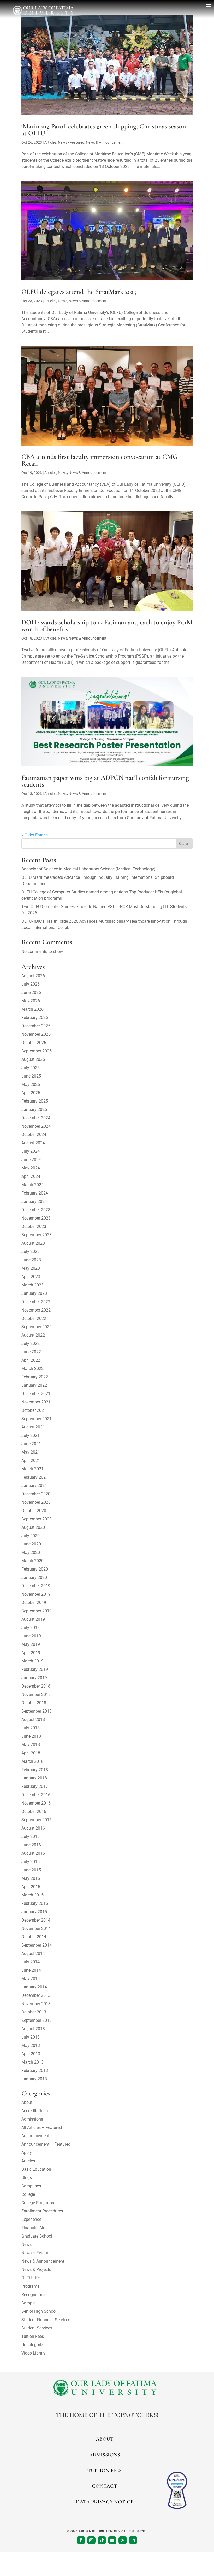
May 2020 (31, 1552)
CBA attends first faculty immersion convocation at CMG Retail (100, 460)
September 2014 (37, 1945)
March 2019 (32, 1661)
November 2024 (36, 1126)
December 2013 (36, 1995)
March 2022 (32, 1369)
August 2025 (33, 1059)
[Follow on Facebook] (81, 2540)
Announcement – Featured (46, 2144)
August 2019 (33, 1619)
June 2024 (31, 1160)
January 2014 (34, 1987)
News (63, 301)
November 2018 (36, 1694)
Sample (28, 2303)
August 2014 (33, 1954)
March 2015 (32, 1895)
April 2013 (31, 2054)
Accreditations (35, 2111)
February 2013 (35, 2071)
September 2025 (37, 1051)
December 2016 (36, 1795)
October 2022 (34, 1318)
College (28, 2194)
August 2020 (33, 1527)
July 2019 (31, 1628)
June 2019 (31, 1636)
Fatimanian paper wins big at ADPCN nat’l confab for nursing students (105, 781)
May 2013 (31, 2045)
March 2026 (32, 1009)
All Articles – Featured (42, 2127)
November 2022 (36, 1310)
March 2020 (32, 1561)
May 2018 (31, 1745)
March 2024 (32, 1185)
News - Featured (71, 142)
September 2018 (37, 1711)
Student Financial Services (46, 2320)
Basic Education (36, 2169)
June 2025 (31, 1076)
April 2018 (31, 1753)
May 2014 (31, 1979)
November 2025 (36, 1034)
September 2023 (37, 1235)
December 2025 (36, 1026)
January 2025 (34, 1110)
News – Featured (37, 2253)
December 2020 (36, 1494)
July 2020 (31, 1536)
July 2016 (31, 1837)
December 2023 (36, 1210)
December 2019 (36, 1586)
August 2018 (33, 1720)
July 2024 (31, 1151)
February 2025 (35, 1101)
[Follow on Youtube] (112, 2540)
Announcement (35, 2136)
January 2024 (34, 1201)
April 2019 (31, 1653)
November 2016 (36, 1803)
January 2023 (34, 1293)
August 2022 (33, 1335)
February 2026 (35, 1018)
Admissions (32, 2119)
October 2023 (34, 1226)
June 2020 (31, 1544)
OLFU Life (31, 2278)
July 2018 (31, 1728)
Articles (50, 142)
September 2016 (37, 1820)
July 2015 (31, 1862)
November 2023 (36, 1218)
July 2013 (31, 2037)
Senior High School (39, 2311)
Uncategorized (35, 2345)
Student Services (37, 2328)
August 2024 (33, 1143)
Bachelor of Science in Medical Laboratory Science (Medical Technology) (88, 869)
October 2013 (34, 2012)
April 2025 (31, 1093)
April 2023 (31, 1277)
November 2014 (36, 1928)
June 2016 (31, 1845)
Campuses (31, 2186)
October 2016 (34, 1811)
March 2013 (32, 2062)
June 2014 (31, 1970)
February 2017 (35, 1786)
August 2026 (33, 976)
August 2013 (33, 2029)
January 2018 (34, 1778)
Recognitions (33, 2295)
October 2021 (34, 1410)
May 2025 (31, 1084)
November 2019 (36, 1594)
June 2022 (31, 1352)
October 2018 (34, 1703)
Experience (31, 2219)
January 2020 (34, 1577)
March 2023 (32, 1285)
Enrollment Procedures (42, 2211)
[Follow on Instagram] (91, 2540)
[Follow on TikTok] (102, 2540)
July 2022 (31, 1343)
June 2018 (31, 1736)
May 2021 (31, 1452)
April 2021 (31, 1460)
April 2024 (31, 1176)
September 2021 (37, 1419)
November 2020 (36, 1502)
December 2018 (36, 1686)
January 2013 (34, 2079)
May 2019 (31, 1644)
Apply (27, 2153)
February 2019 (35, 1669)
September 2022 (37, 1327)
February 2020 (35, 1569)
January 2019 (34, 1678)
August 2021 (33, 1427)
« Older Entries (35, 835)
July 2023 (31, 1252)
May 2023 (31, 1268)
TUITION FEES (105, 2470)
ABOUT (105, 2439)
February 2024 (35, 1193)
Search (184, 844)
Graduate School (37, 2236)
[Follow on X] (123, 2540)
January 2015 (34, 1912)
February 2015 (35, 1903)
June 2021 (31, 1444)
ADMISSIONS (105, 2455)
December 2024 (36, 1118)
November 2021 (36, 1402)
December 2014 (36, 1920)
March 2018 (32, 1761)
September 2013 (37, 2020)
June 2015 (31, 1870)
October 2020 (34, 1511)
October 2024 (34, 1135)
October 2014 (34, 1937)
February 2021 (35, 1477)
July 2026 (31, 984)
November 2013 (36, 2004)
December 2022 (36, 1302)
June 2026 (31, 993)
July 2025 (31, 1068)
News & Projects (36, 2270)
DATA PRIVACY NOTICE (105, 2502)
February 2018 (35, 1770)
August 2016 (33, 1828)
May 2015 (31, 1878)
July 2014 (31, 1962)
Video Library (34, 2353)
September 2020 (37, 1519)
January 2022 (34, 1385)
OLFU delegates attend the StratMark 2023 (79, 292)
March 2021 (32, 1469)
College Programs (38, 2203)
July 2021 (31, 1435)
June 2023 (31, 1260)
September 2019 (37, 1611)
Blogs (27, 2178)
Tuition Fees (33, 2336)
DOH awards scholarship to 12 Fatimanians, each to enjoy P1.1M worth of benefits (107, 626)
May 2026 (31, 1001)
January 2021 (34, 1486)
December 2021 (36, 1394)
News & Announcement (105, 142)
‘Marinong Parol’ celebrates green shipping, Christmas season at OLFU (104, 130)
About (27, 2102)
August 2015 (33, 1853)
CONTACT (105, 2486)
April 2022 (31, 1360)
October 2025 (34, 1043)
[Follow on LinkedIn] (133, 2540)
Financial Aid (33, 2228)
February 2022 (35, 1377)
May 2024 (31, 1168)
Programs (30, 2286)
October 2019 (34, 1603)
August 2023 (33, 1243)
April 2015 (31, 1887)
